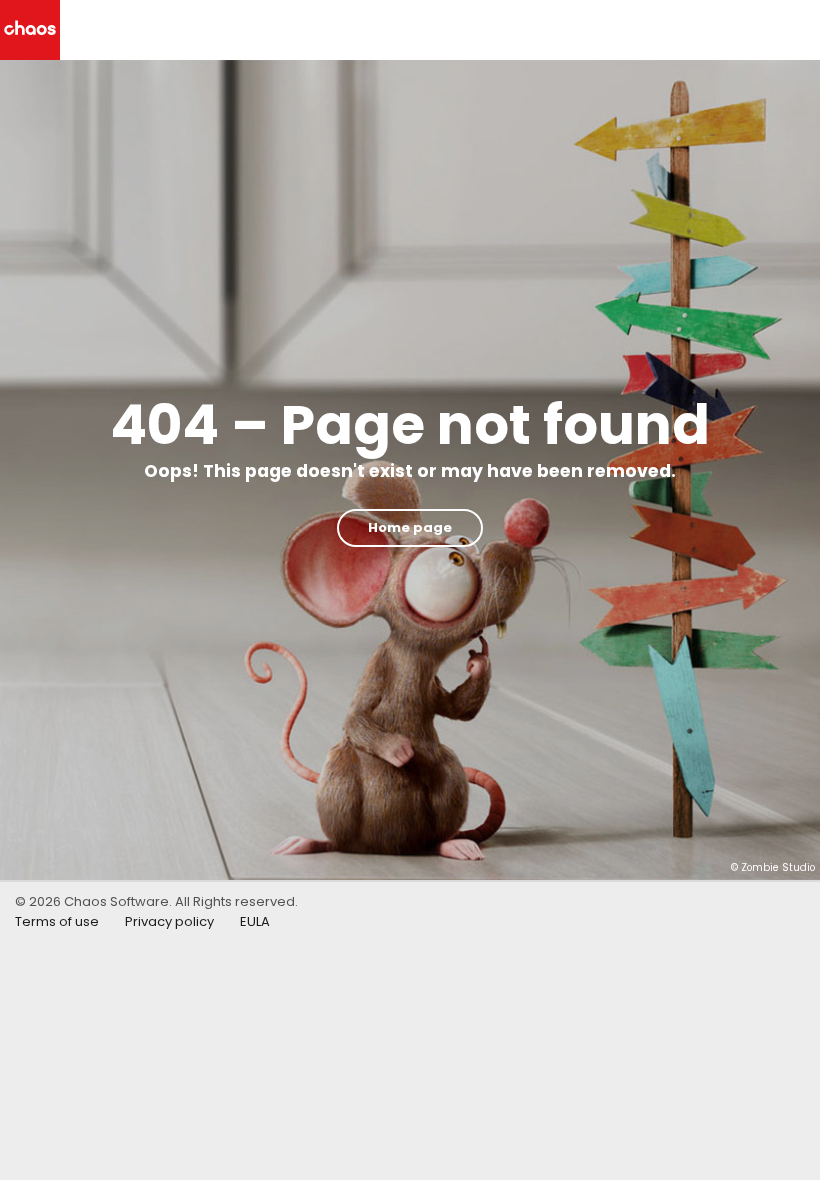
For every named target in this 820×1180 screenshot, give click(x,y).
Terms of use (57, 921)
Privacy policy (169, 921)
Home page (410, 527)
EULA (255, 921)
